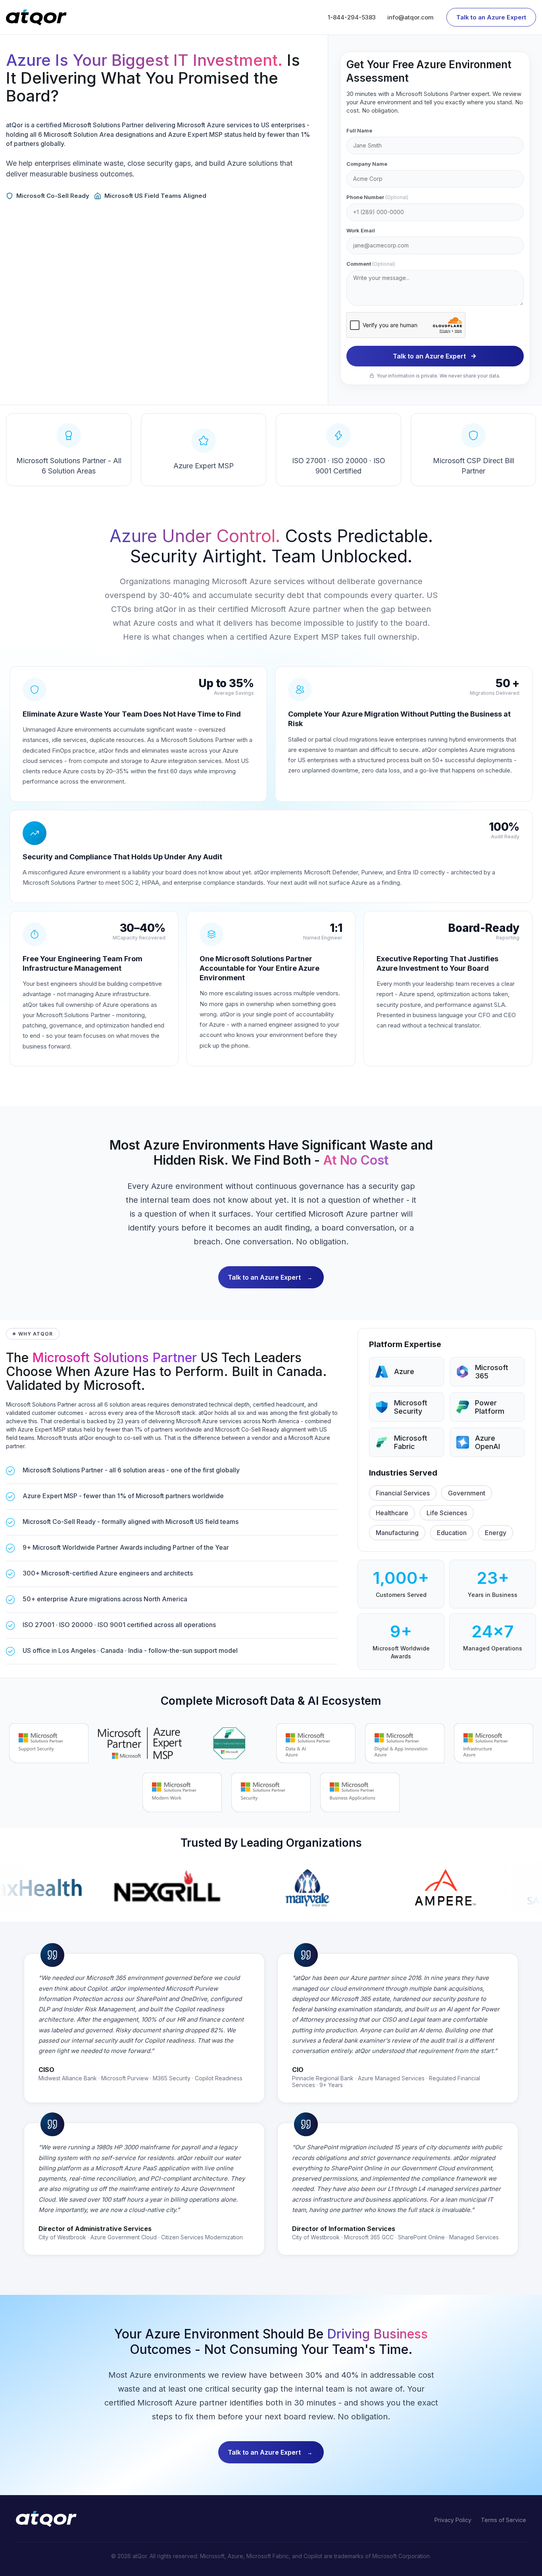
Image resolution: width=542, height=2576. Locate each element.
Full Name (359, 130)
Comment (371, 264)
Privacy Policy (453, 2520)
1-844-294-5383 (352, 17)
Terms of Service (504, 2520)
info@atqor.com (410, 17)
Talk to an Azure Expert (491, 17)
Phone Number (377, 197)
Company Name (367, 164)
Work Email (361, 230)
